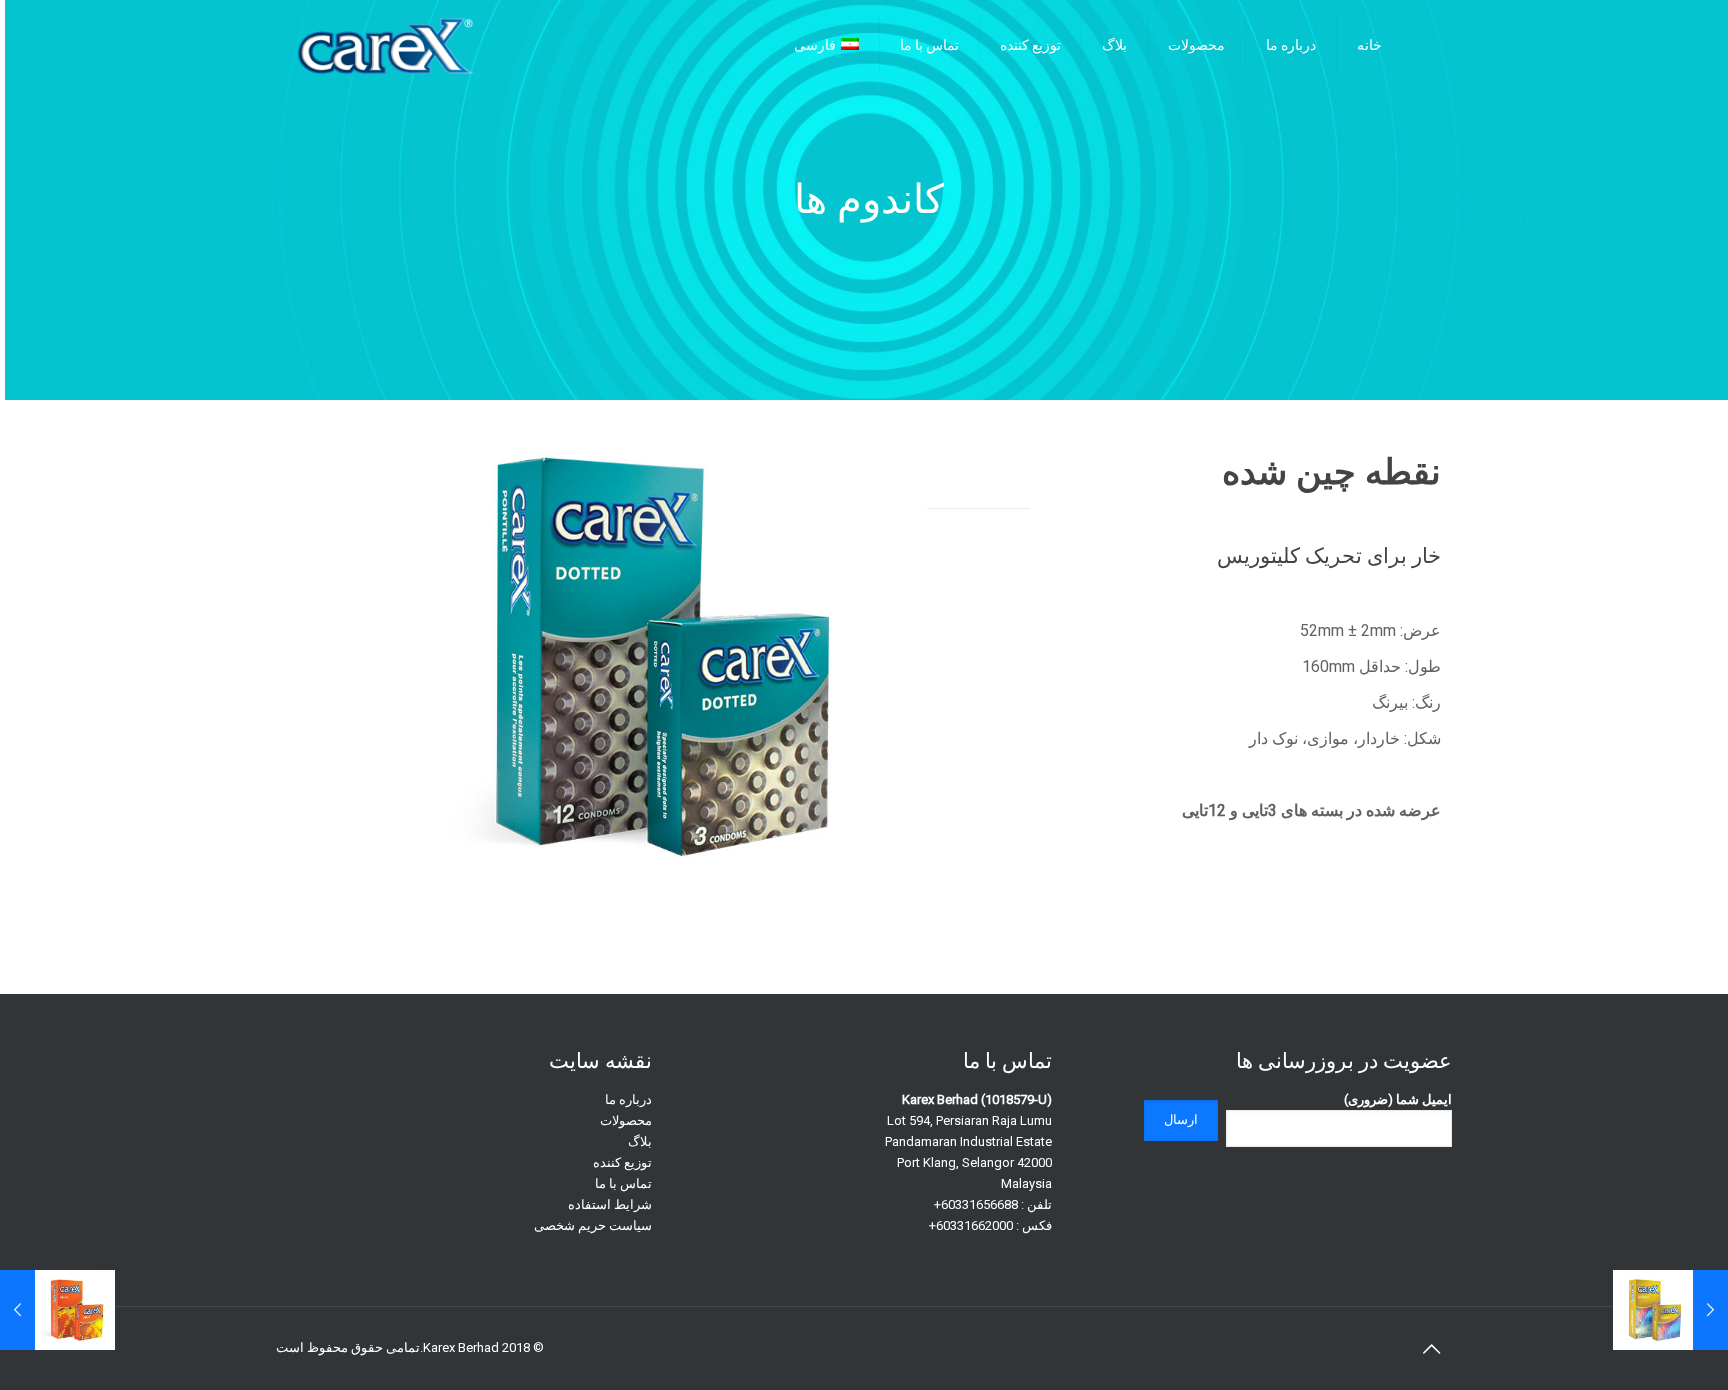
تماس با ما (623, 1183)
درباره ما (628, 1099)
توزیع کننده (622, 1162)
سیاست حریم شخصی (593, 1225)
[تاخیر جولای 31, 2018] (57, 1310)
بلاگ (640, 1141)
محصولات (626, 1120)
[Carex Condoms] (385, 45)
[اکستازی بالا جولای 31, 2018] (1670, 1310)
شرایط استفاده (610, 1204)
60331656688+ (976, 1204)
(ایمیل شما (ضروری (1398, 1099)
